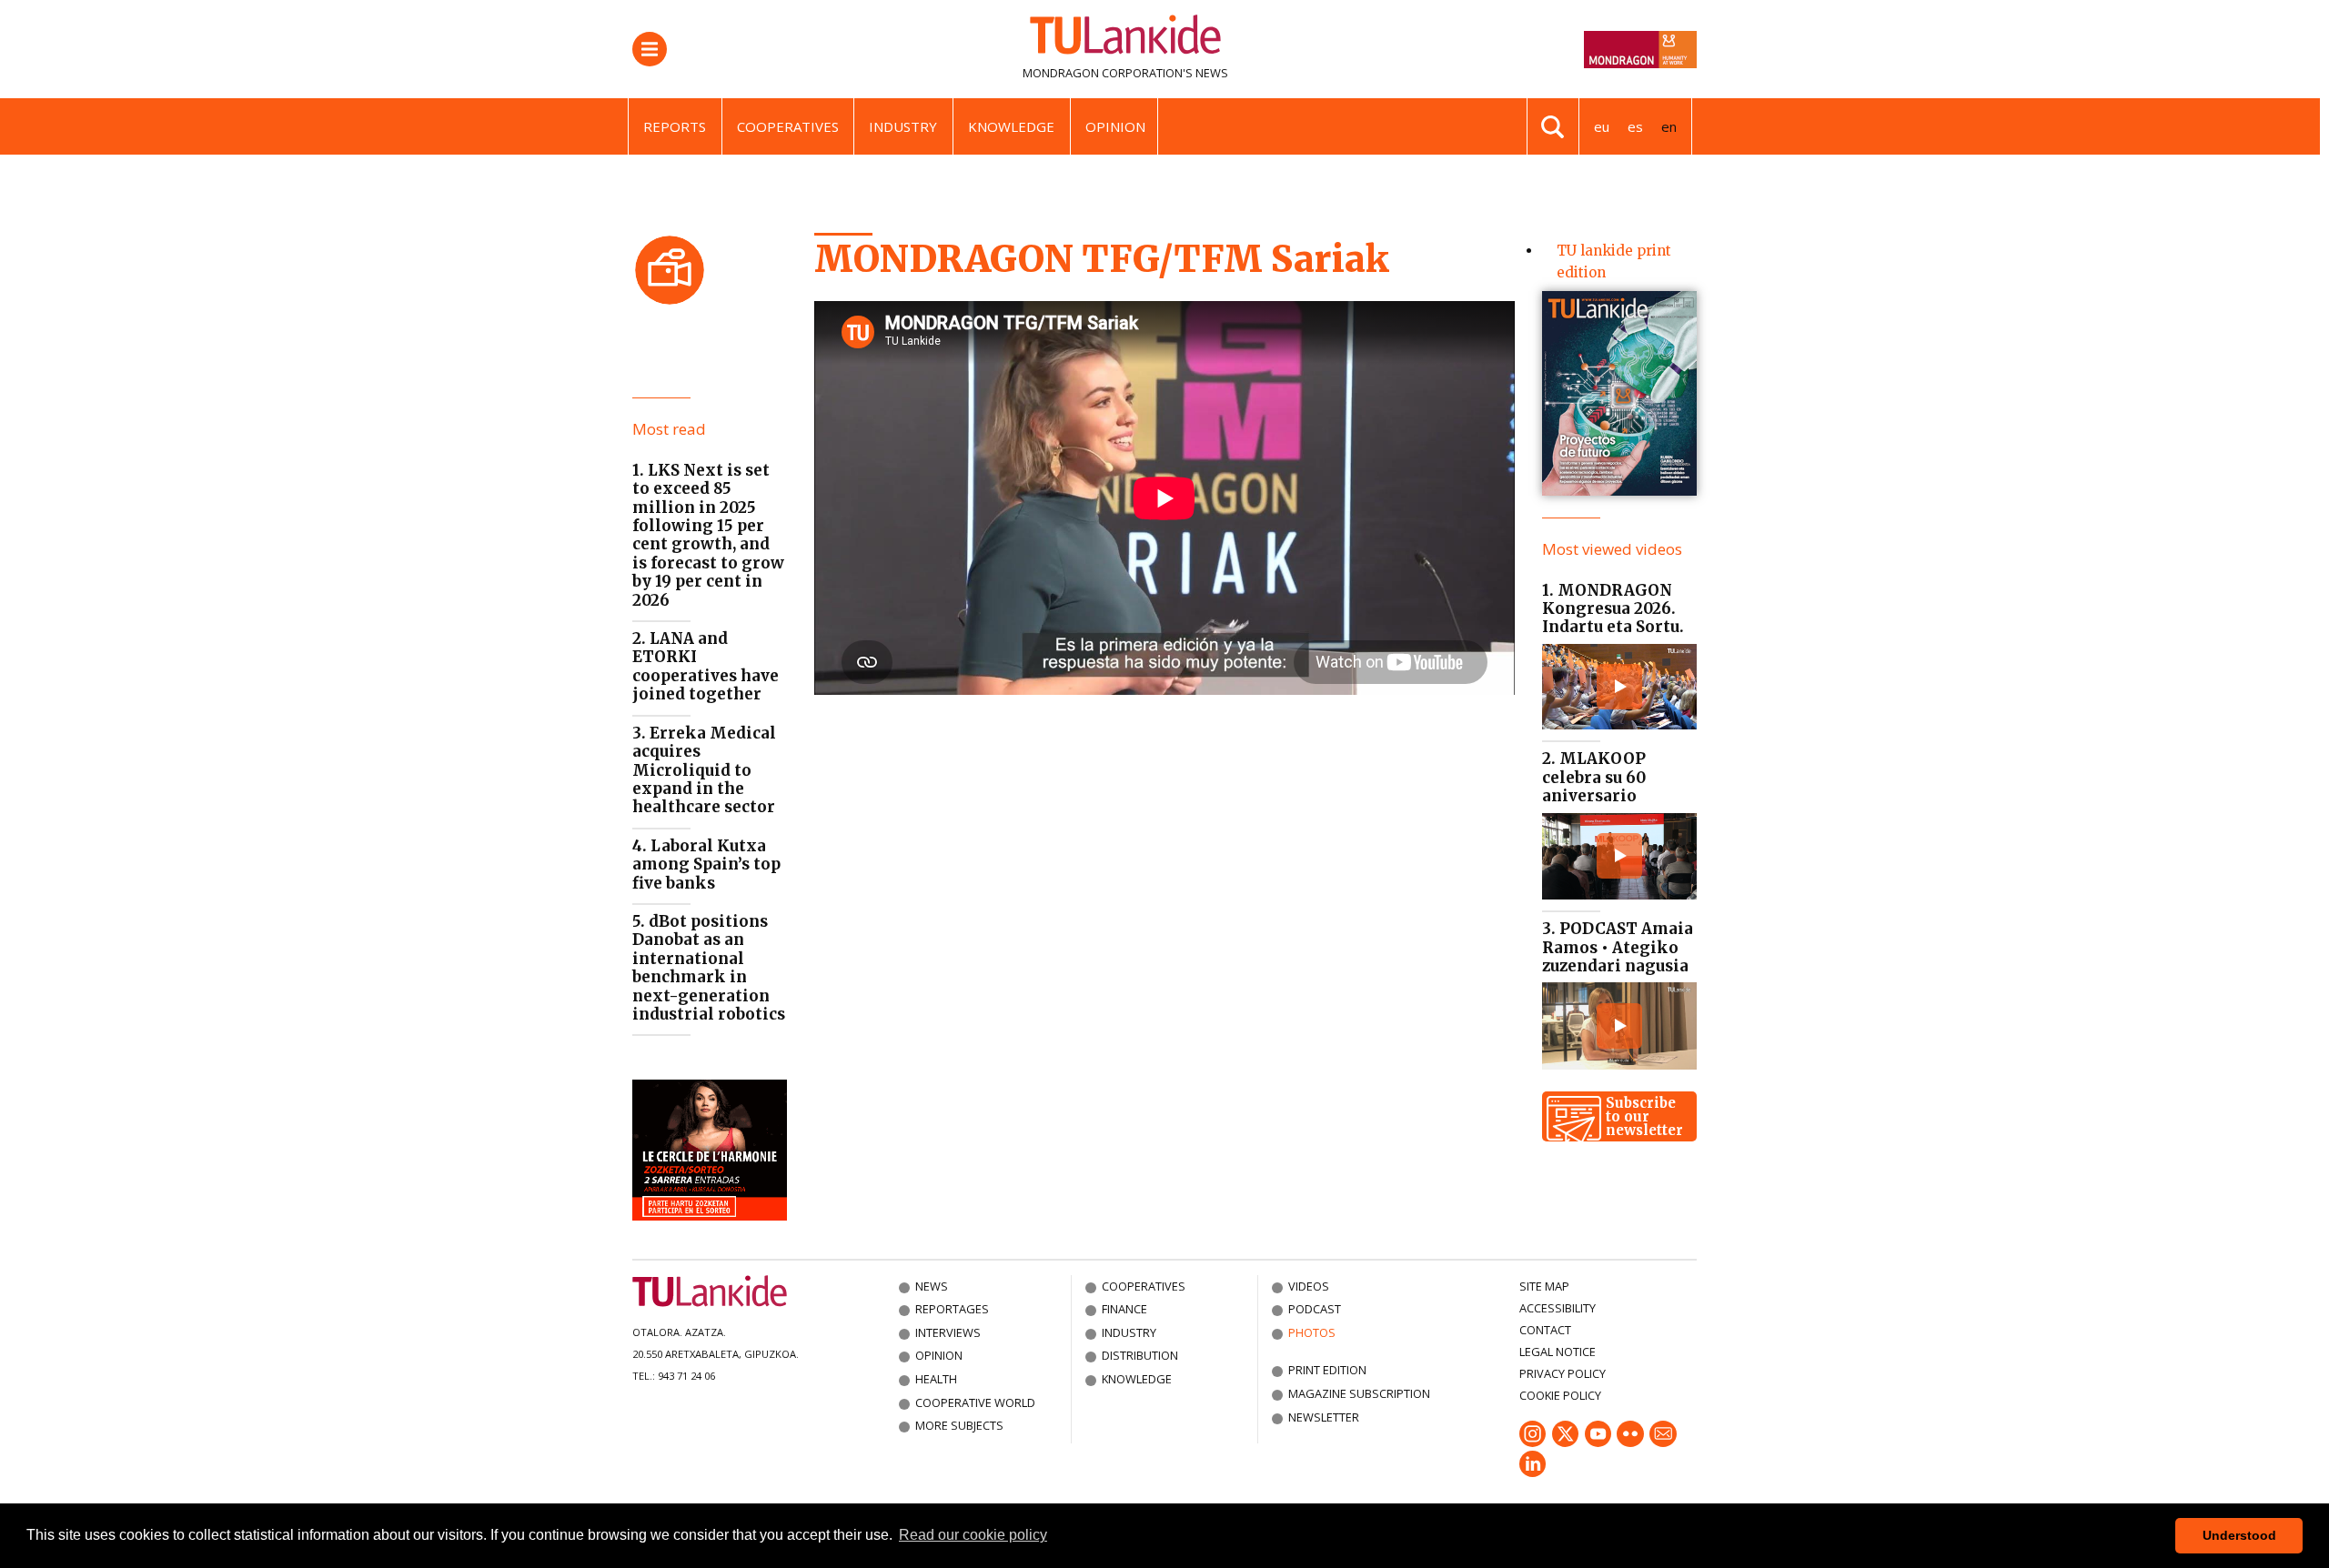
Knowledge (1011, 126)
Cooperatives (788, 126)
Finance (1124, 1309)
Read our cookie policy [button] (973, 1535)
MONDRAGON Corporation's (1108, 73)
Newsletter (1324, 1417)
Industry (903, 126)
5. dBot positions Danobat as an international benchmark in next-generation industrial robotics (709, 968)
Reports (675, 126)
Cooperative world (975, 1402)
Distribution (1140, 1355)
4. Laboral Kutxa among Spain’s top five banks (706, 864)
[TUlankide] (1125, 38)
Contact (1545, 1330)
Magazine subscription (1359, 1393)
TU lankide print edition (1614, 261)
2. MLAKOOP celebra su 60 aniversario (1594, 777)
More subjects (959, 1425)
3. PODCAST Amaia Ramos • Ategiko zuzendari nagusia (1618, 947)
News (932, 1286)
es (1635, 126)
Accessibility (1558, 1308)
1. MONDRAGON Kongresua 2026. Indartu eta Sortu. (1613, 609)
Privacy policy (1563, 1373)
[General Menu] (650, 49)
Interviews (948, 1332)
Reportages (952, 1309)
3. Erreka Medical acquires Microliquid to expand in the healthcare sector (704, 770)
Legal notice (1558, 1352)
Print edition (1327, 1370)
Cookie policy (1560, 1395)
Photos (1312, 1332)
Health (936, 1379)
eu (1602, 126)
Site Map (1544, 1286)
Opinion (1115, 126)
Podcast (1315, 1309)
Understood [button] (2239, 1535)
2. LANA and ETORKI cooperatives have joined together (706, 666)
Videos (1309, 1286)
